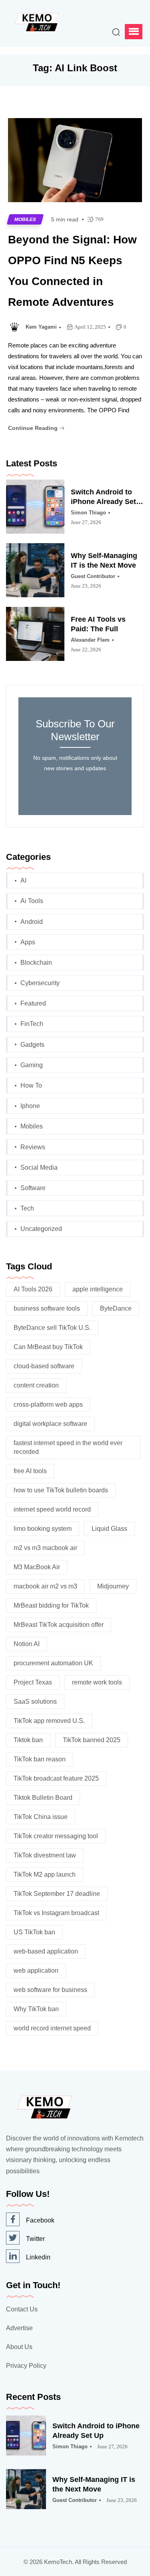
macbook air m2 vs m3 (45, 1586)
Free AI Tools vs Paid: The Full (98, 624)
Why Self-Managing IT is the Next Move (104, 560)
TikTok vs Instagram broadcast (56, 1913)
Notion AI (27, 1644)
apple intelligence (98, 1289)
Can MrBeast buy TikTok (48, 1347)
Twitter (35, 2239)
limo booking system (43, 1529)
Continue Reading (34, 428)
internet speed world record (52, 1509)
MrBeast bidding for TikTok (51, 1605)
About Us (19, 2347)
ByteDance (116, 1308)
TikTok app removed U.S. (49, 1721)
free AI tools (30, 1471)
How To (31, 1085)
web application (36, 1971)
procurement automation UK (53, 1663)
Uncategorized (41, 1229)
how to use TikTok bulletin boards (61, 1490)
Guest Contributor (93, 576)
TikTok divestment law (45, 1855)
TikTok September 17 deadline (57, 1894)
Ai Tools (32, 901)
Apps (28, 942)
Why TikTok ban (36, 2009)
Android (32, 922)
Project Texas (33, 1682)
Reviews (33, 1147)
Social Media (39, 1168)
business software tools (47, 1308)
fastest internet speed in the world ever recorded (68, 1447)
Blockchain (36, 963)
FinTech (32, 1024)
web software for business (50, 1990)
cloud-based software (44, 1366)
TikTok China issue (41, 1817)
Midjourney (113, 1586)
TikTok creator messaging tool (56, 1836)
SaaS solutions (35, 1702)
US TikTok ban (34, 1932)
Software (33, 1188)
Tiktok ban (28, 1740)
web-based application (46, 1951)
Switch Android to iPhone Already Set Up (103, 497)
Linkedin (38, 2257)
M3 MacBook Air (37, 1567)
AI (23, 880)
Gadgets (32, 1045)
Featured (33, 1003)
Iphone (30, 1106)
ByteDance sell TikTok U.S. (52, 1328)
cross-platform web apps (48, 1404)
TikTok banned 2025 (92, 1740)
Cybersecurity (40, 983)
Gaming (32, 1065)
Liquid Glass (109, 1529)
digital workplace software (50, 1424)
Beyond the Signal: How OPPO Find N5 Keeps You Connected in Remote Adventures (72, 271)
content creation (36, 1385)
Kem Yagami (41, 327)
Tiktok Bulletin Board (43, 1798)
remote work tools (97, 1682)
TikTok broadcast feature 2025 (56, 1778)
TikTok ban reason (40, 1759)
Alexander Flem (90, 640)
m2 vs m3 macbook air (45, 1548)
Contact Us (22, 2309)
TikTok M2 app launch (45, 1874)
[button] (134, 32)
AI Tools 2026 (33, 1289)
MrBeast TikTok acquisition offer (59, 1625)
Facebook (40, 2220)
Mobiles (25, 219)
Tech (27, 1208)
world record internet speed (52, 2028)
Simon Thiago (88, 513)
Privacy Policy (26, 2366)
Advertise (19, 2328)
